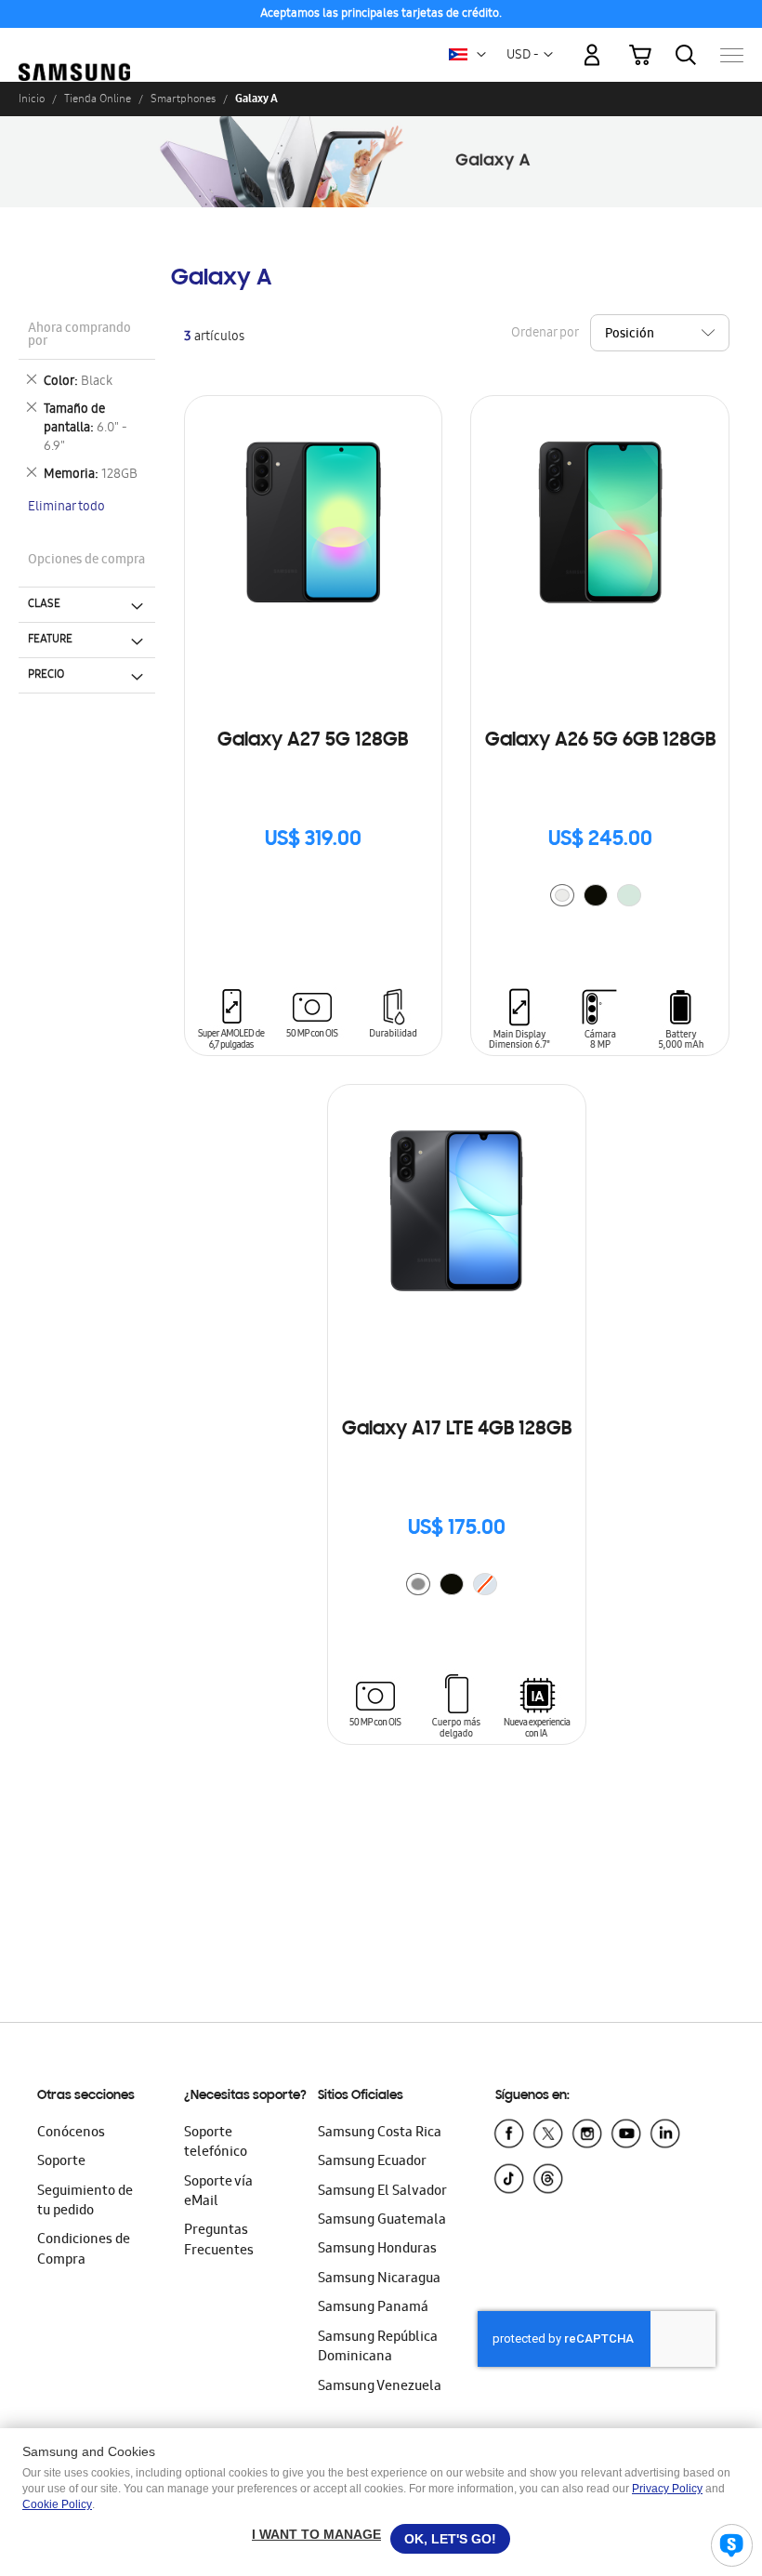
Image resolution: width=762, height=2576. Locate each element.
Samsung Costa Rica (380, 2133)
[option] (562, 895)
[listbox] (600, 898)
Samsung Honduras (377, 2250)
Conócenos (71, 2133)
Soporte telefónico (216, 2143)
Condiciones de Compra (84, 2250)
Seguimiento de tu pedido (85, 2202)
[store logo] (74, 46)
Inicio (32, 99)
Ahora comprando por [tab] (79, 336)
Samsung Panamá (373, 2308)
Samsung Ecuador (372, 2162)
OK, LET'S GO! (450, 2539)
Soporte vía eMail (218, 2193)
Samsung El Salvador (382, 2192)
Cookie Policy (57, 2504)
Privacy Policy (667, 2489)
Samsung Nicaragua (379, 2279)
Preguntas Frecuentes (219, 2241)
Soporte (61, 2162)
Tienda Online (98, 99)
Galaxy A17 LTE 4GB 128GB (457, 1430)
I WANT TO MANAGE (316, 2534)
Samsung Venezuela (380, 2387)
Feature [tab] (50, 640)
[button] (481, 55)
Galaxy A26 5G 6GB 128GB (600, 741)
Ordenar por (545, 333)
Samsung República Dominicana (378, 2348)
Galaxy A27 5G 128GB (313, 741)
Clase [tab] (44, 604)
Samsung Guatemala (382, 2221)
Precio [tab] (46, 675)
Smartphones (183, 99)
